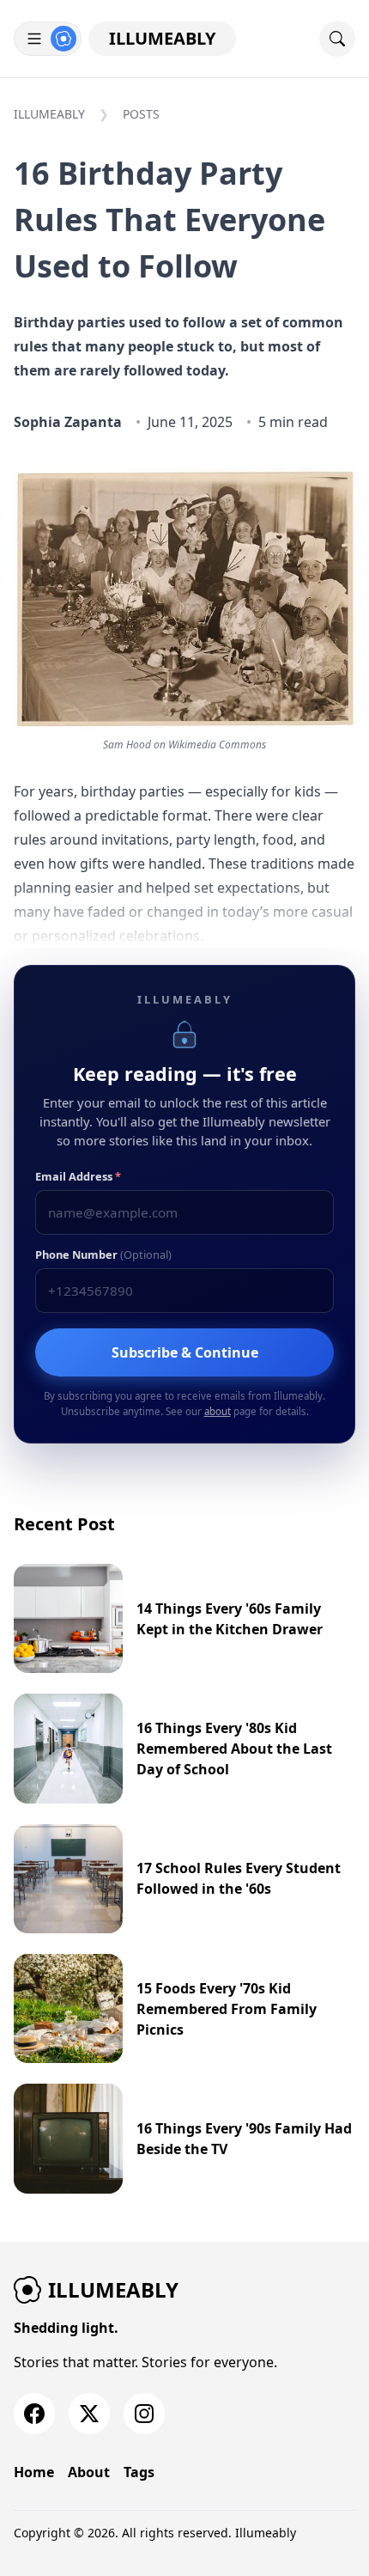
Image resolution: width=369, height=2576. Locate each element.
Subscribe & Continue (185, 1352)
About (89, 2472)
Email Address (78, 1176)
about (218, 1411)
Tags (139, 2472)
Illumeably (162, 38)
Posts (141, 114)
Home (34, 2472)
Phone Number (103, 1254)
